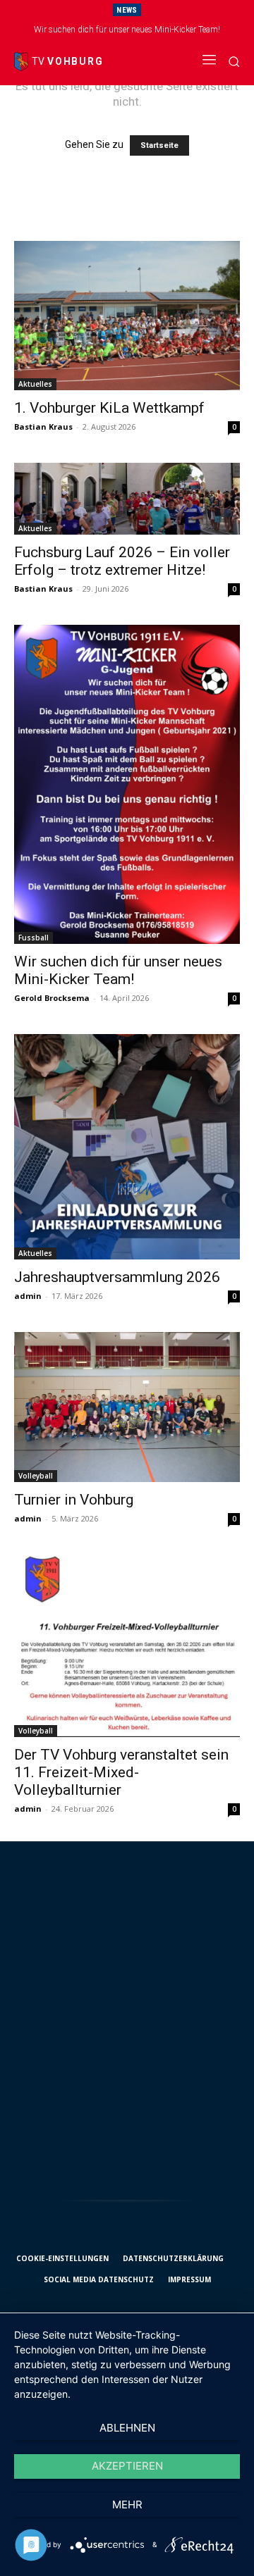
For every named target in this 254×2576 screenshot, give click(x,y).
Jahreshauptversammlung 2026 (132, 30)
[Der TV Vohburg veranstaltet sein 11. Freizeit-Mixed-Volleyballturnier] (127, 1646)
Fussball (34, 938)
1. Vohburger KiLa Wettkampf (109, 408)
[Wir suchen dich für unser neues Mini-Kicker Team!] (127, 784)
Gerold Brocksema (52, 998)
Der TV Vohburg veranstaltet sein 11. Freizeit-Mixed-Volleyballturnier (121, 1772)
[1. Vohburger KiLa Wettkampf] (127, 316)
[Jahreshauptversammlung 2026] (127, 1147)
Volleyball (36, 1476)
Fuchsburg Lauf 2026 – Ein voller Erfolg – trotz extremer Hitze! (122, 561)
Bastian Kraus (43, 427)
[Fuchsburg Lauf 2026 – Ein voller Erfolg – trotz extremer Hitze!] (127, 499)
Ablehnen (127, 2428)
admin (28, 1296)
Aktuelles (35, 384)
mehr (127, 2505)
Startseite (159, 145)
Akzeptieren (127, 2466)
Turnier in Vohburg (74, 1500)
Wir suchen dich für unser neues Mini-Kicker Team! (118, 970)
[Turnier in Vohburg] (127, 1407)
